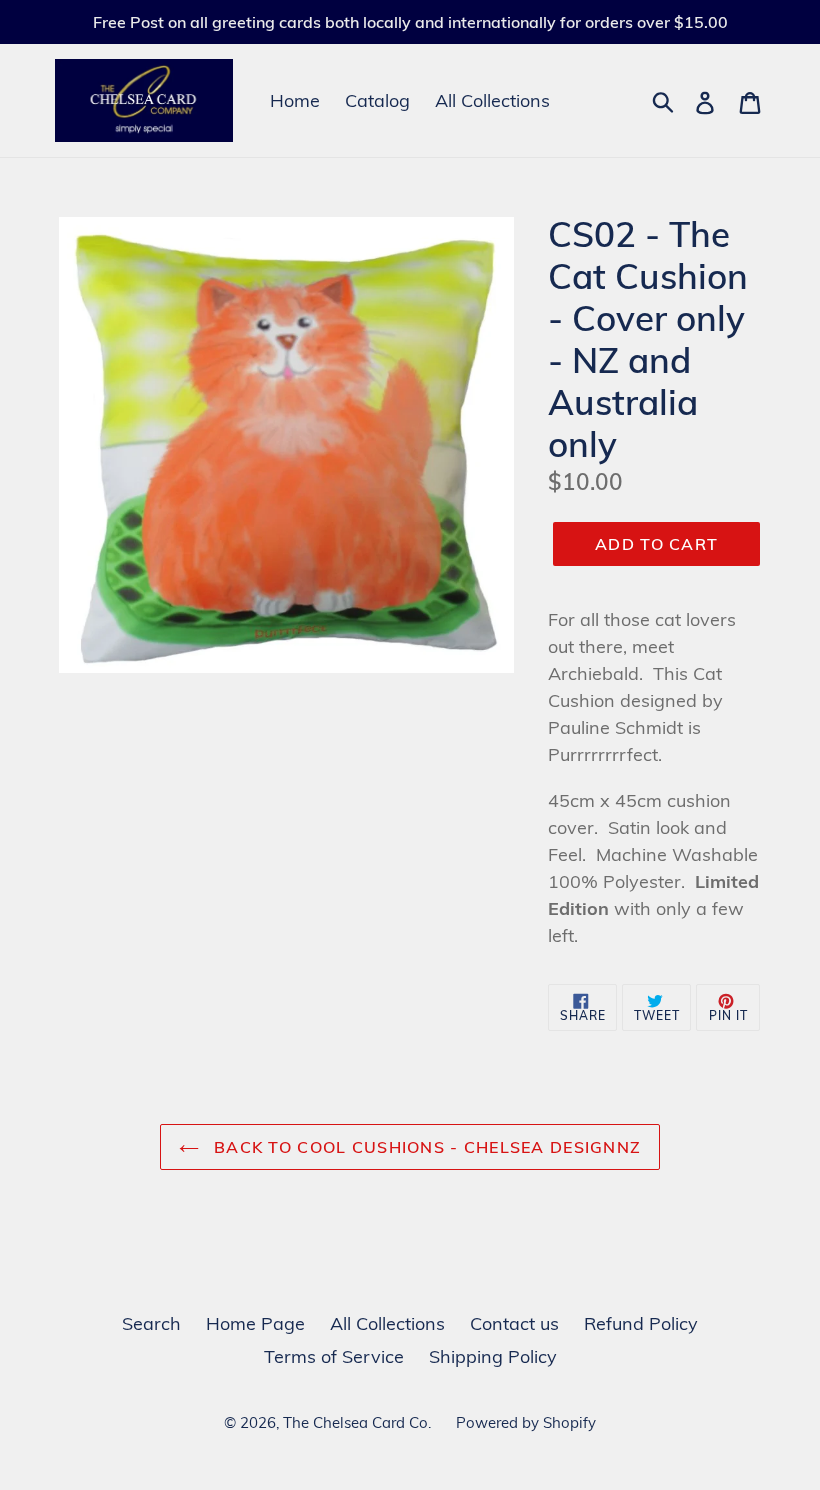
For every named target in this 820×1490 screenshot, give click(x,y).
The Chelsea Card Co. (357, 1422)
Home (295, 100)
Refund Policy (641, 1323)
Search (151, 1323)
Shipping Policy (493, 1356)
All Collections (492, 100)
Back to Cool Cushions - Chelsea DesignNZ (425, 1147)
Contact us (514, 1323)
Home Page (255, 1323)
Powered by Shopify (526, 1422)
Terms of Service (334, 1356)
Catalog (377, 100)
